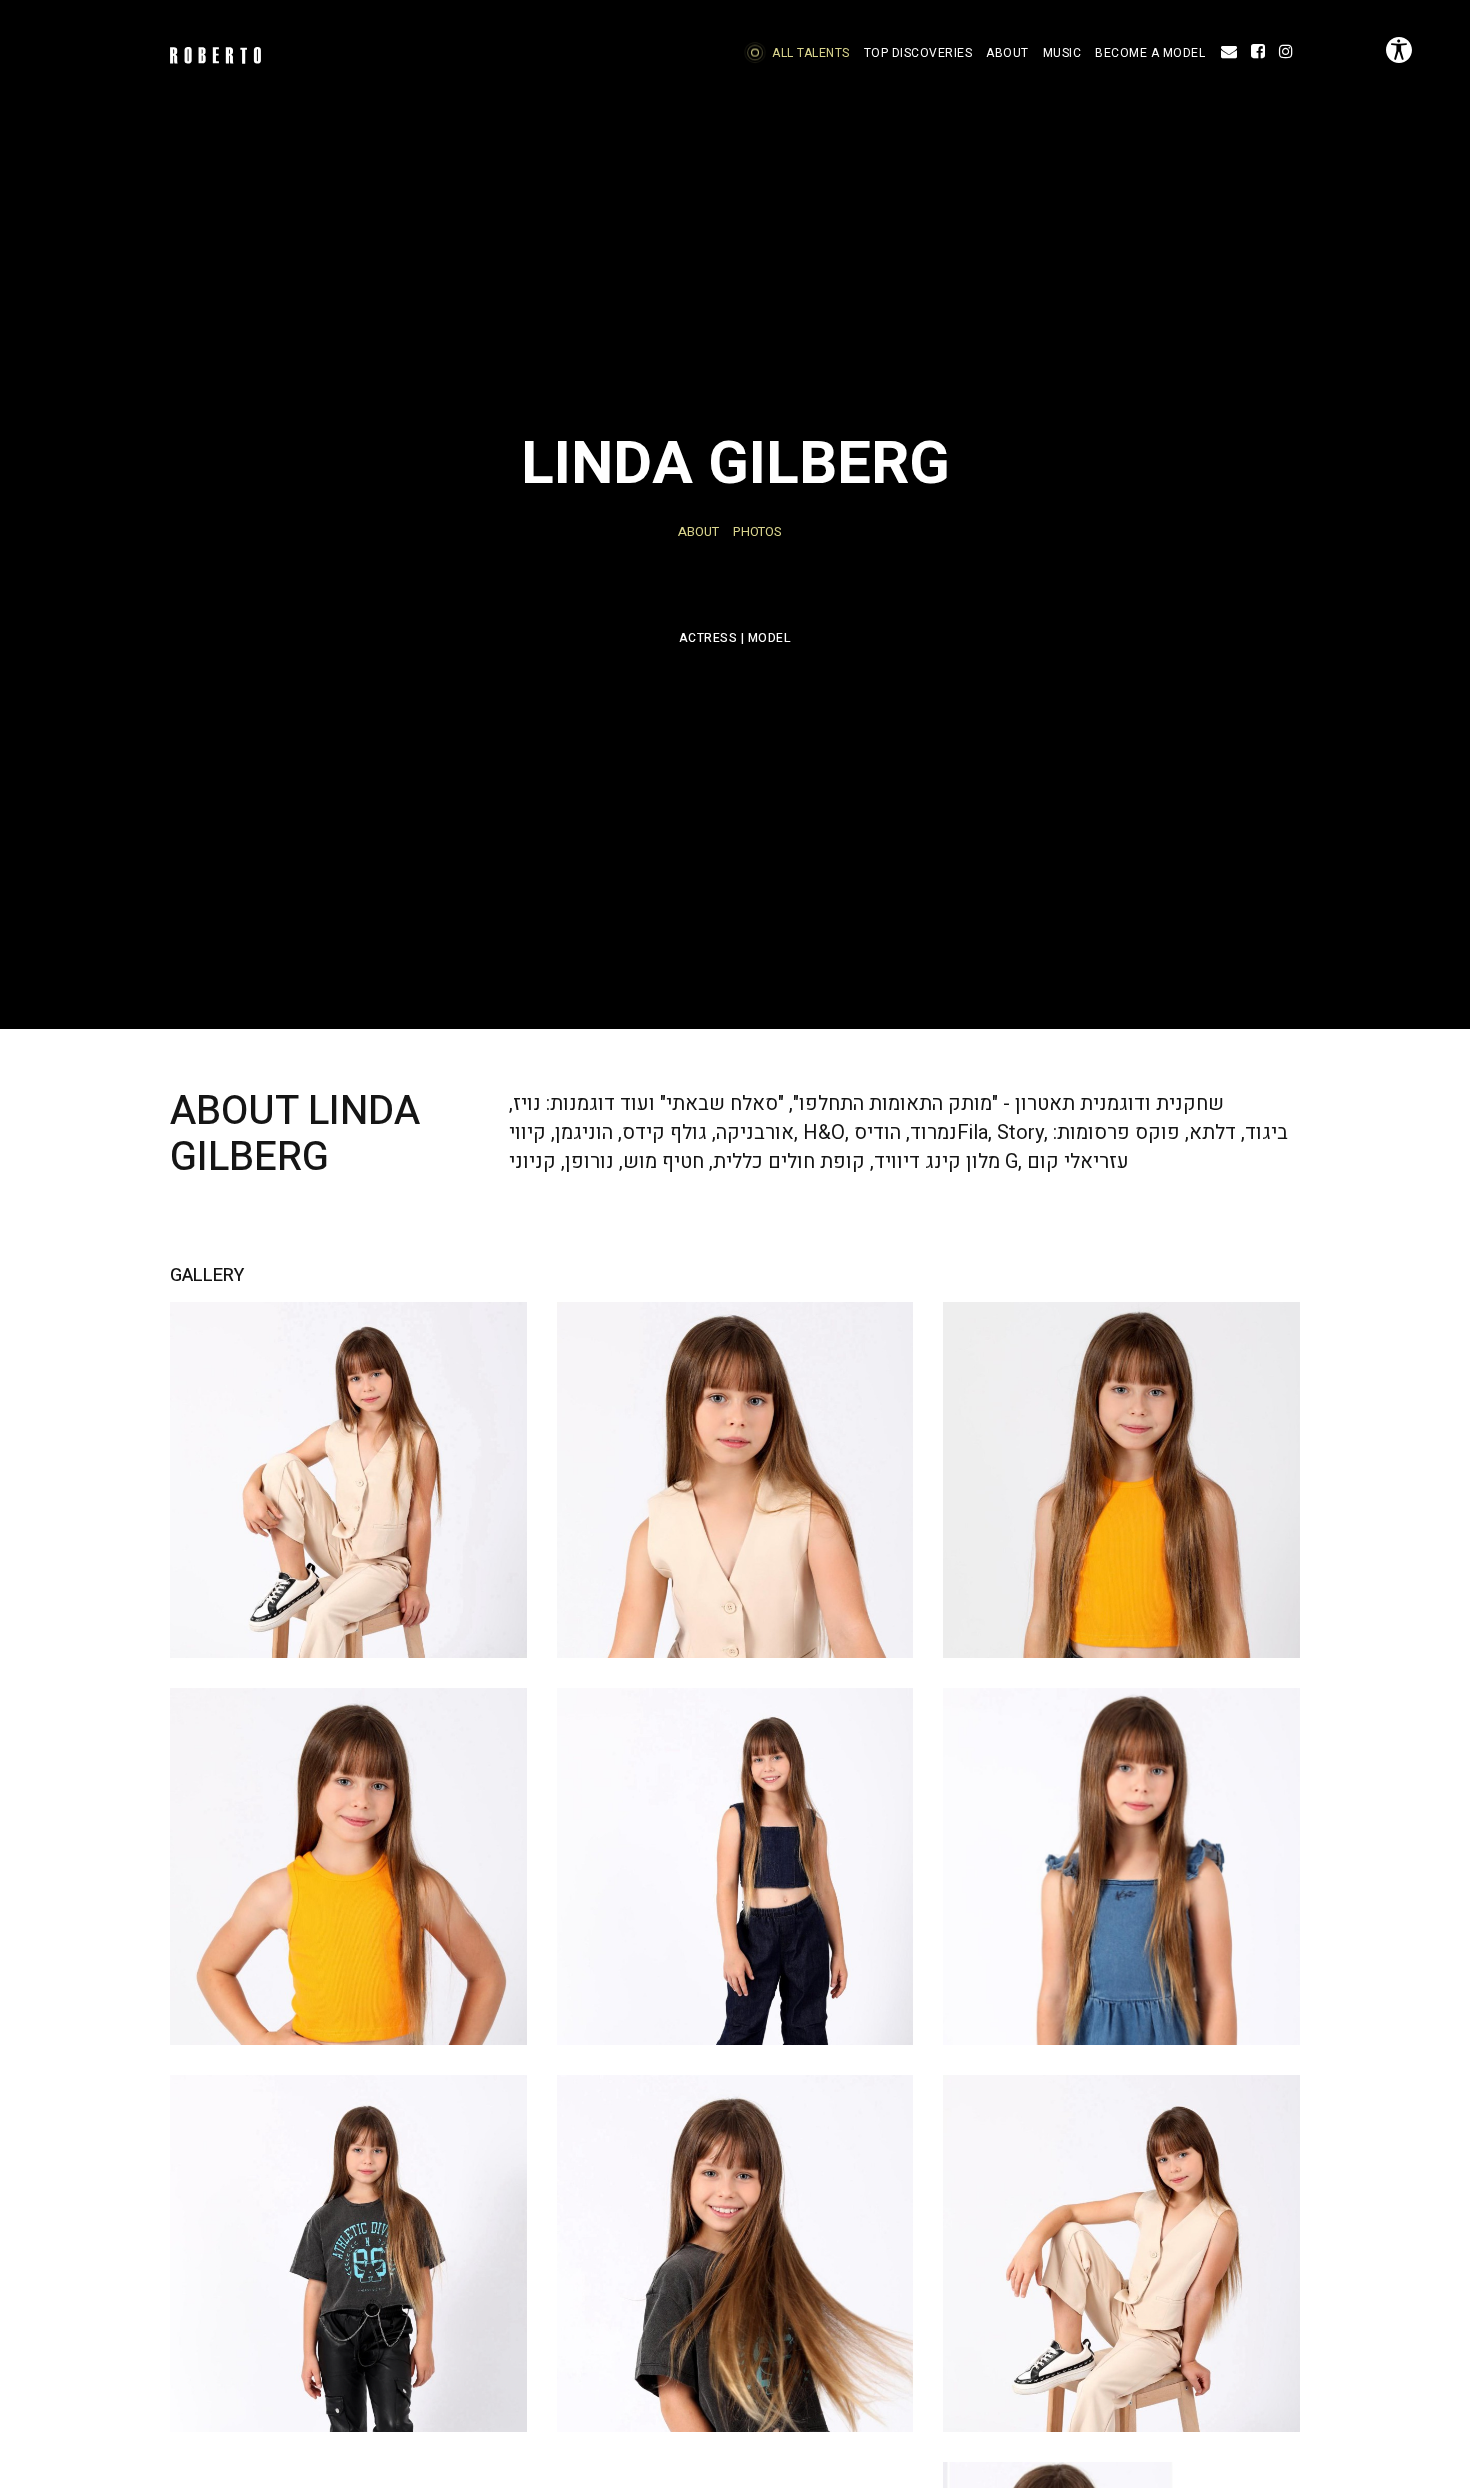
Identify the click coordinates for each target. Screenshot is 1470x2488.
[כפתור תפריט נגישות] (1399, 50)
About (698, 531)
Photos (757, 531)
